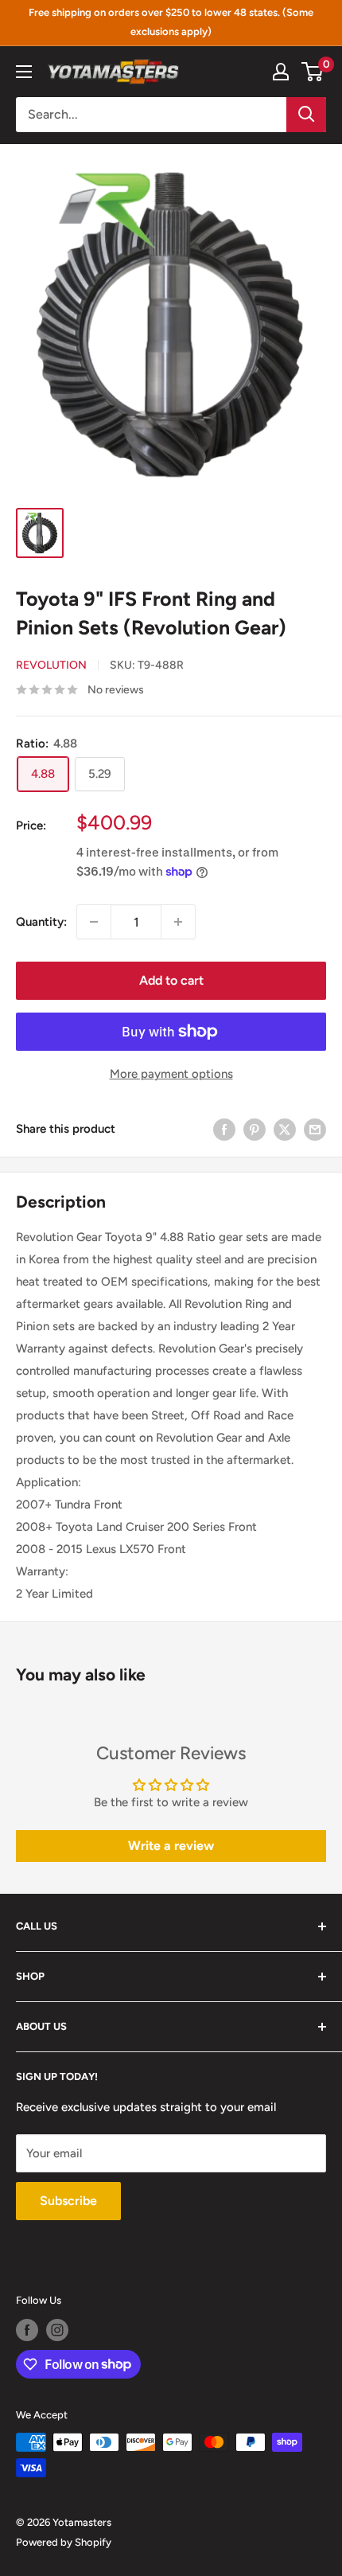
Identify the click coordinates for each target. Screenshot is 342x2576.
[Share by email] (315, 1128)
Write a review (171, 1846)
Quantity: (41, 922)
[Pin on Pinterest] (255, 1128)
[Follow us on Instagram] (57, 2330)
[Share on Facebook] (224, 1128)
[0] (313, 72)
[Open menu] (24, 72)
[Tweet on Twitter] (285, 1128)
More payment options (171, 1074)
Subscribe (68, 2201)
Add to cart (171, 980)
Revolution (51, 665)
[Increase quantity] (178, 922)
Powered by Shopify (64, 2542)
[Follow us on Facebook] (27, 2330)
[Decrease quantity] (94, 922)
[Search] (306, 115)
